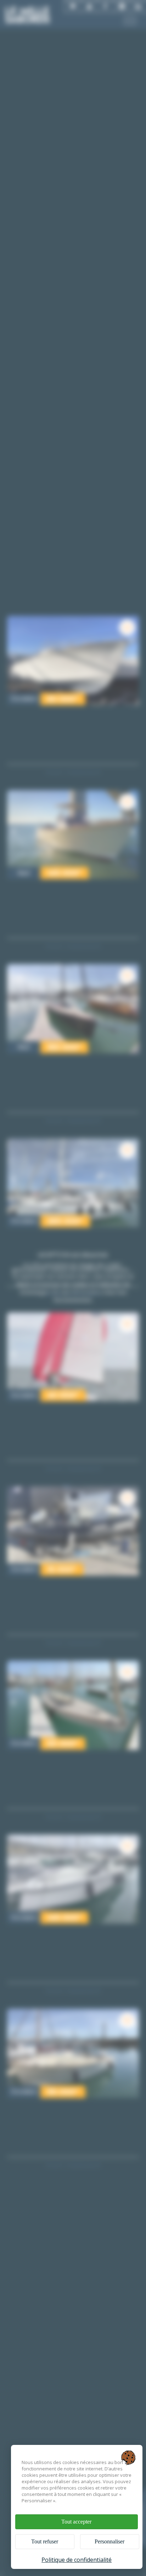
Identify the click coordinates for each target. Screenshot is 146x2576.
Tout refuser (45, 2541)
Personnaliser (109, 2541)
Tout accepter (76, 2522)
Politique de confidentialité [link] (77, 2560)
